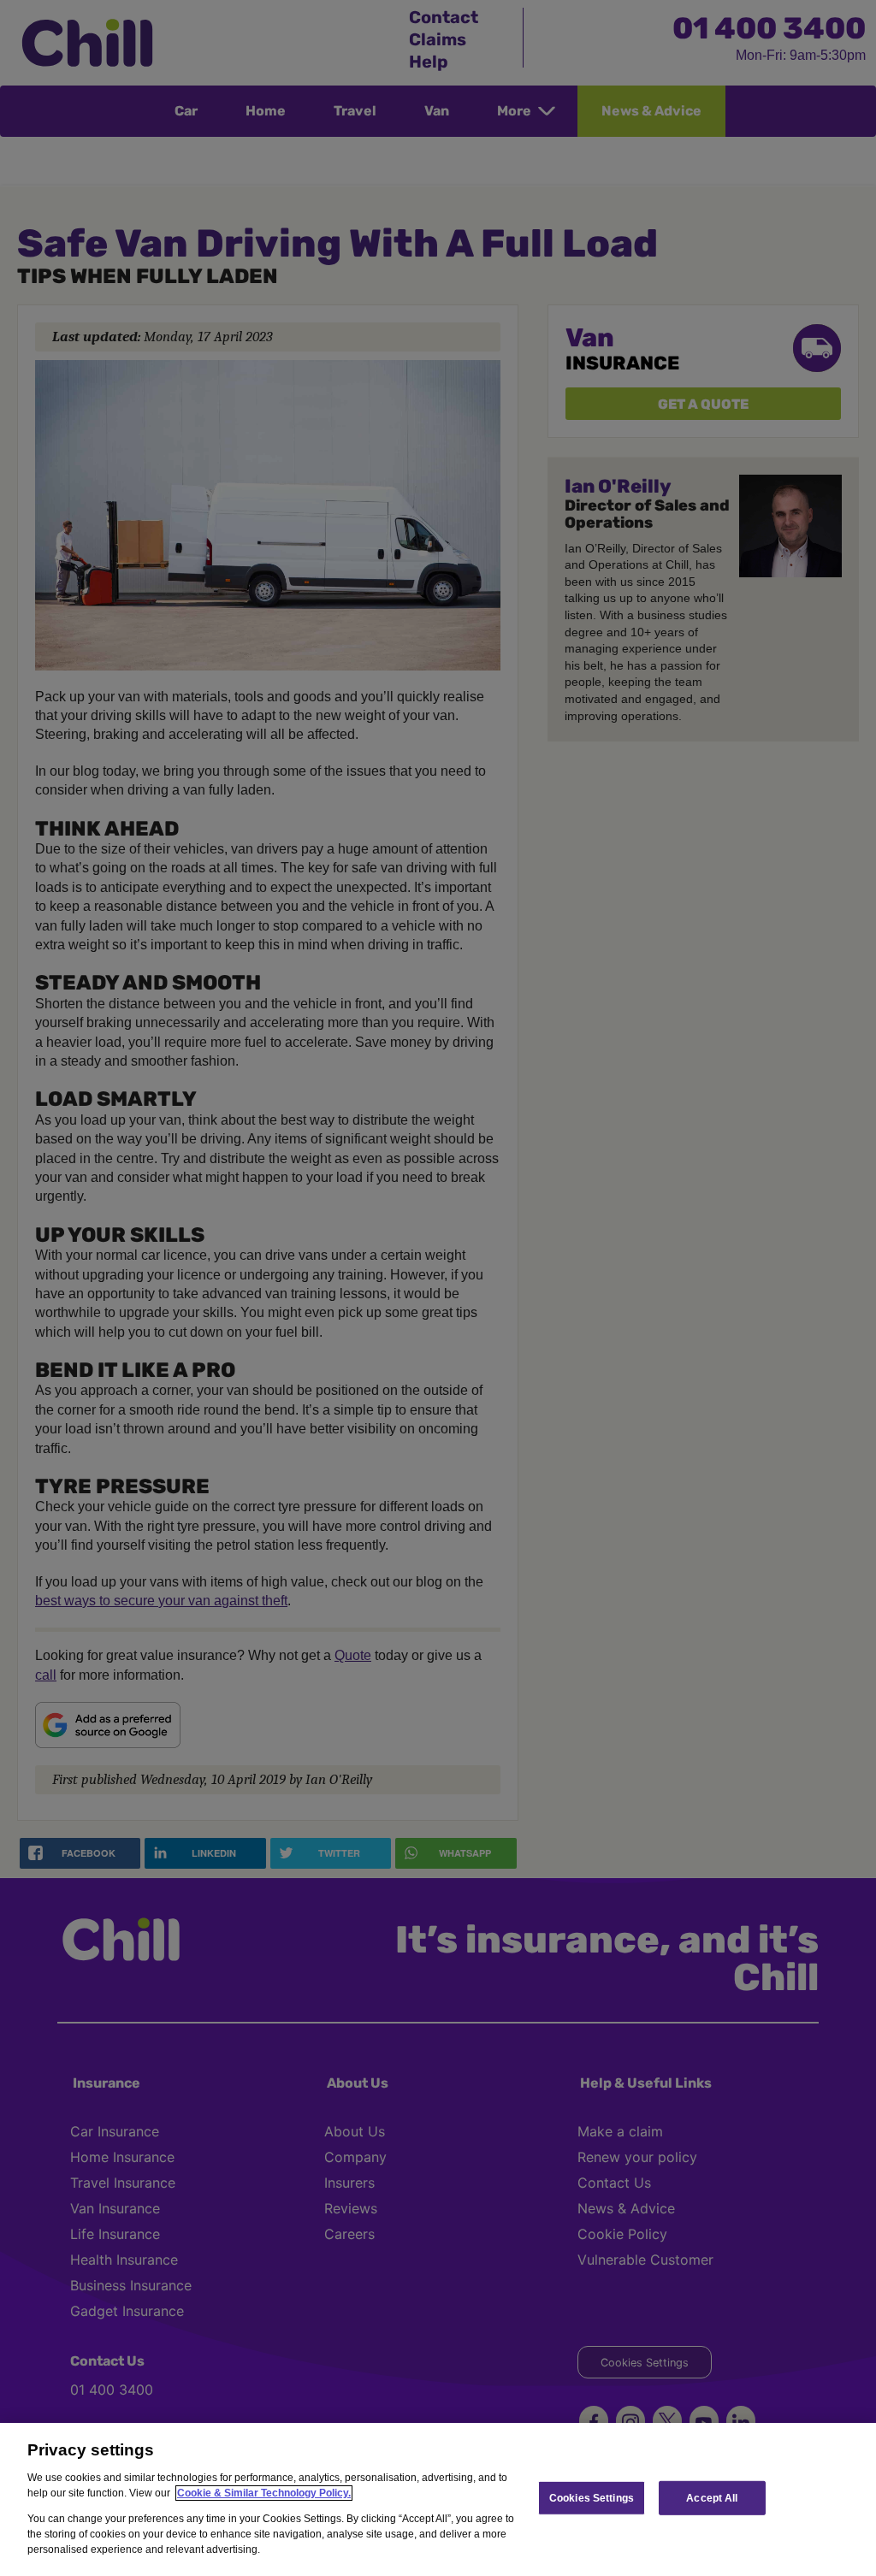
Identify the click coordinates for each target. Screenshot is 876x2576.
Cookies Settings (592, 2497)
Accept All (712, 2497)
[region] (438, 2499)
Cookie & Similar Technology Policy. (264, 2493)
